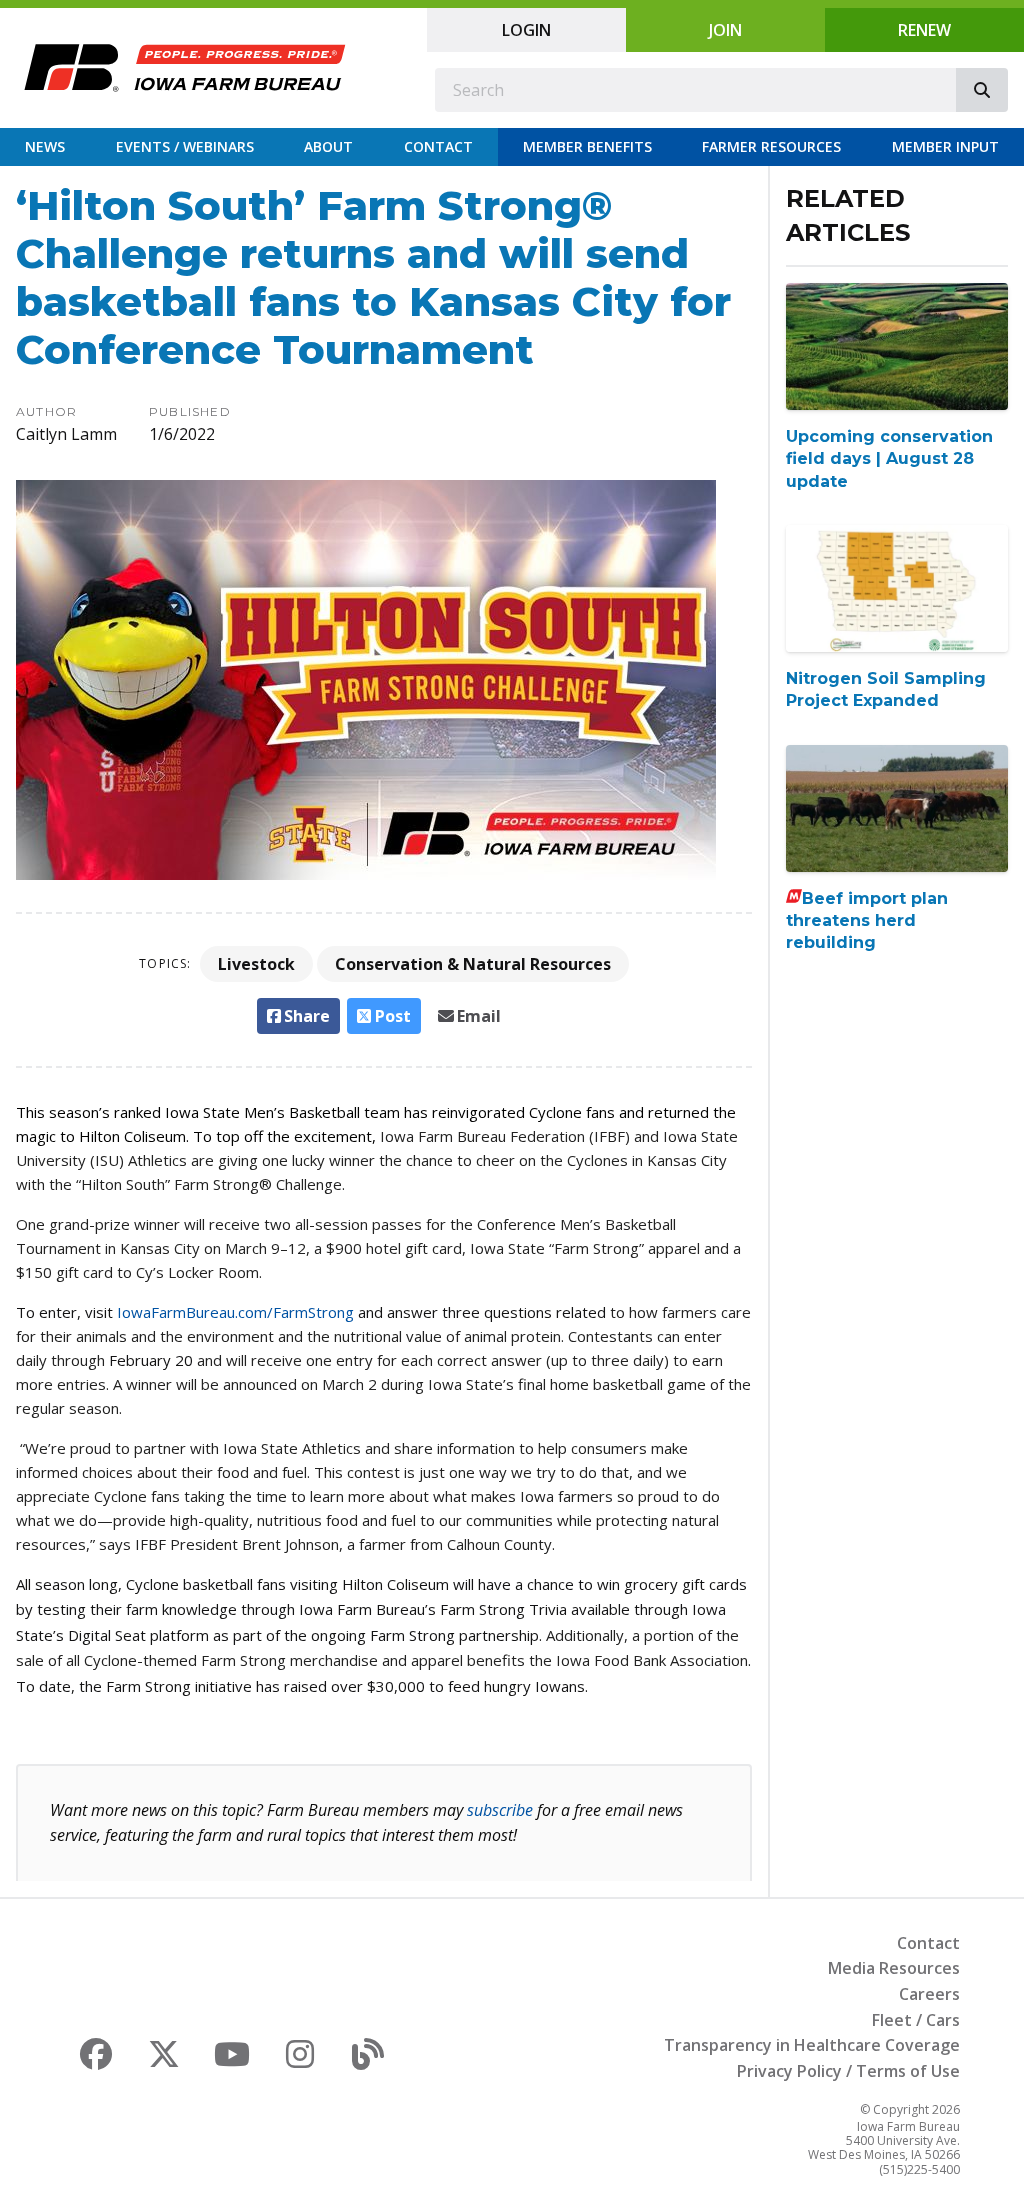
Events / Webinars (185, 146)
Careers (929, 1994)
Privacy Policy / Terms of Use (848, 2071)
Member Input (945, 146)
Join (725, 30)
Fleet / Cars (916, 2020)
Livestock (256, 964)
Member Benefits (587, 146)
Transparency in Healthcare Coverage (812, 2045)
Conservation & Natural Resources (473, 964)
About (328, 146)
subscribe (500, 1810)
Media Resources (894, 1968)
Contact (438, 146)
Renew (924, 30)
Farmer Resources (771, 146)
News (45, 146)
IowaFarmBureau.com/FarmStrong (235, 1312)
